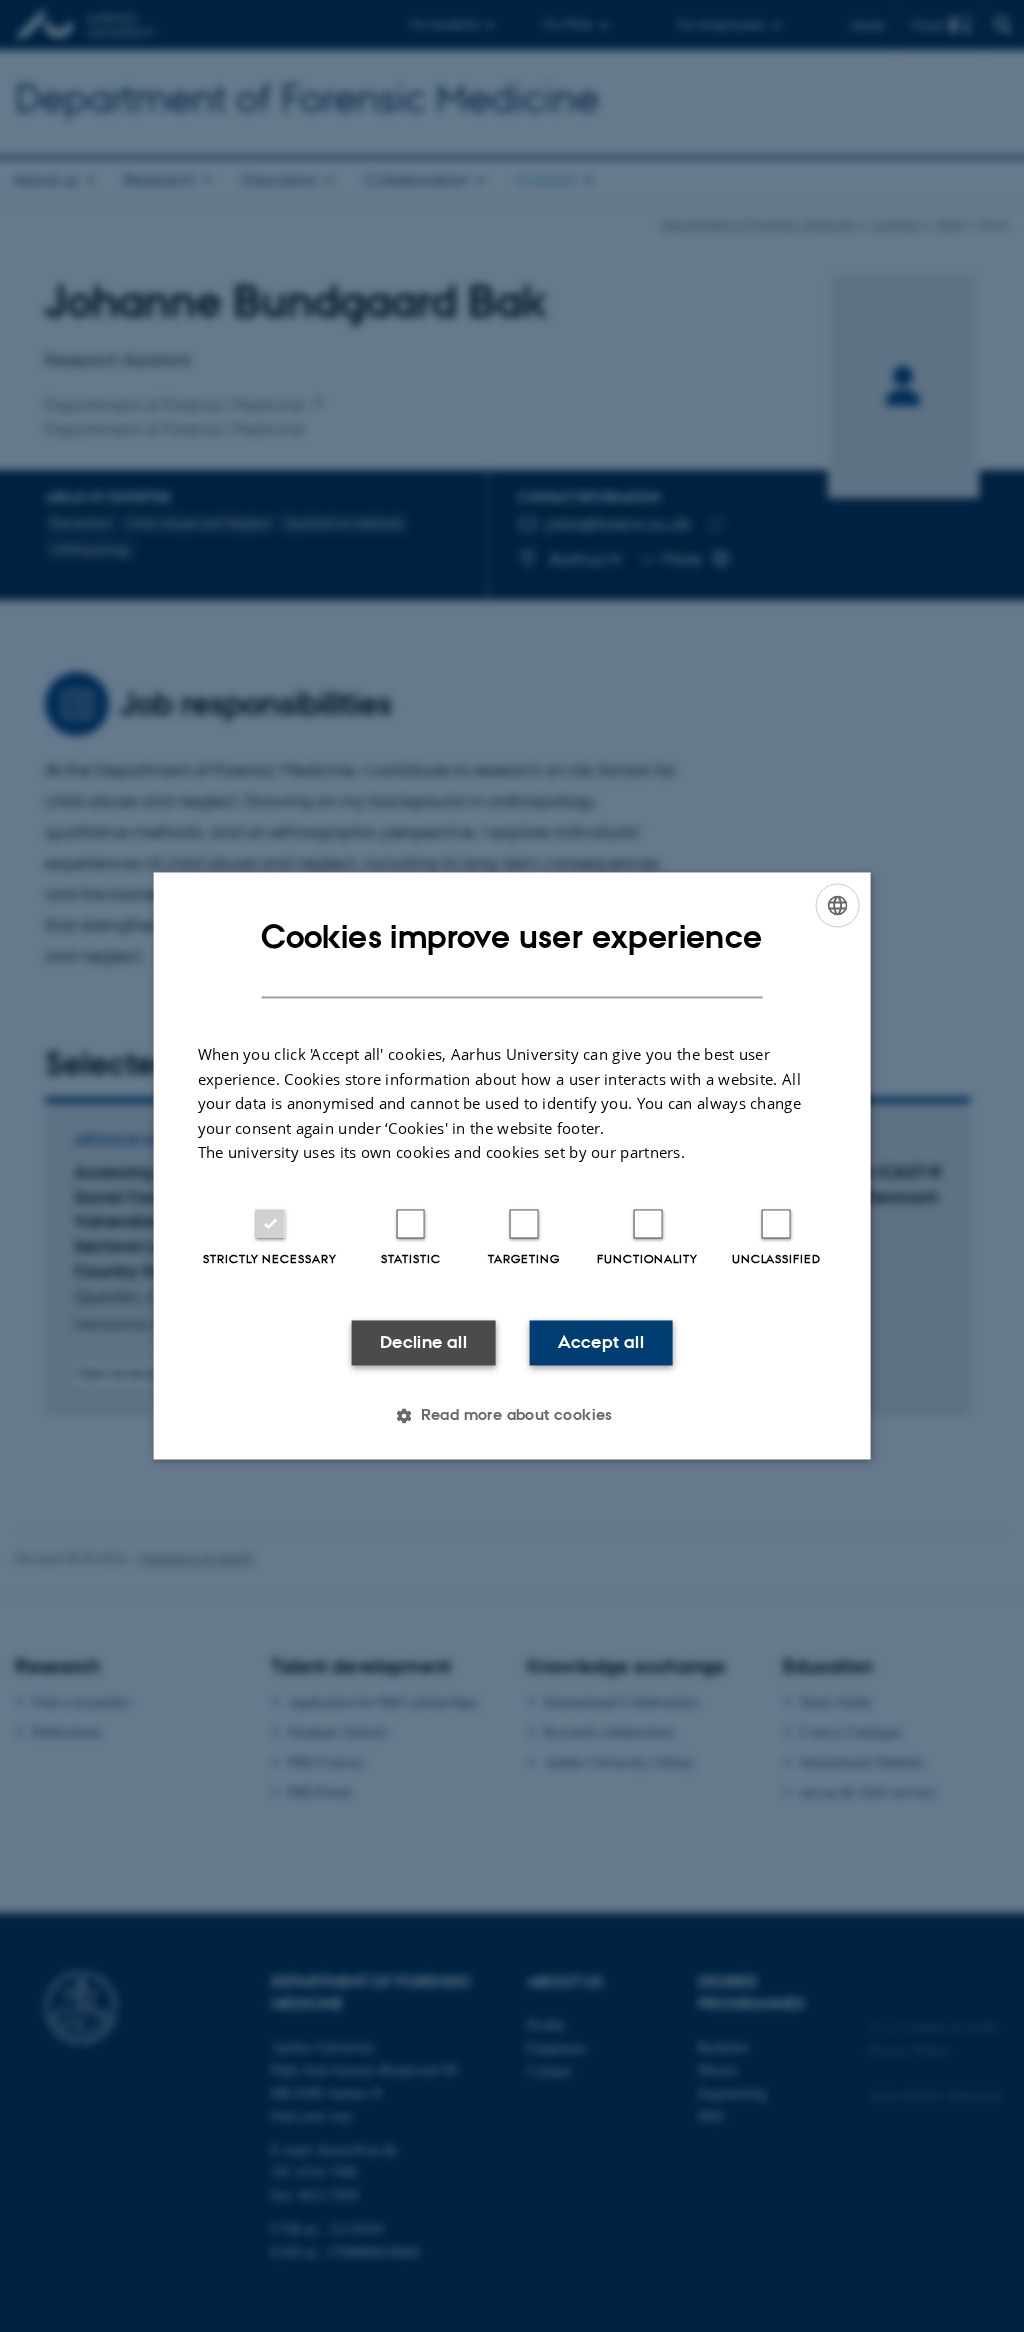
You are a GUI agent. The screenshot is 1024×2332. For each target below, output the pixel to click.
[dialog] (512, 1165)
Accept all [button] (601, 1342)
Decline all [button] (423, 1342)
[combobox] (837, 905)
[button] (512, 1416)
